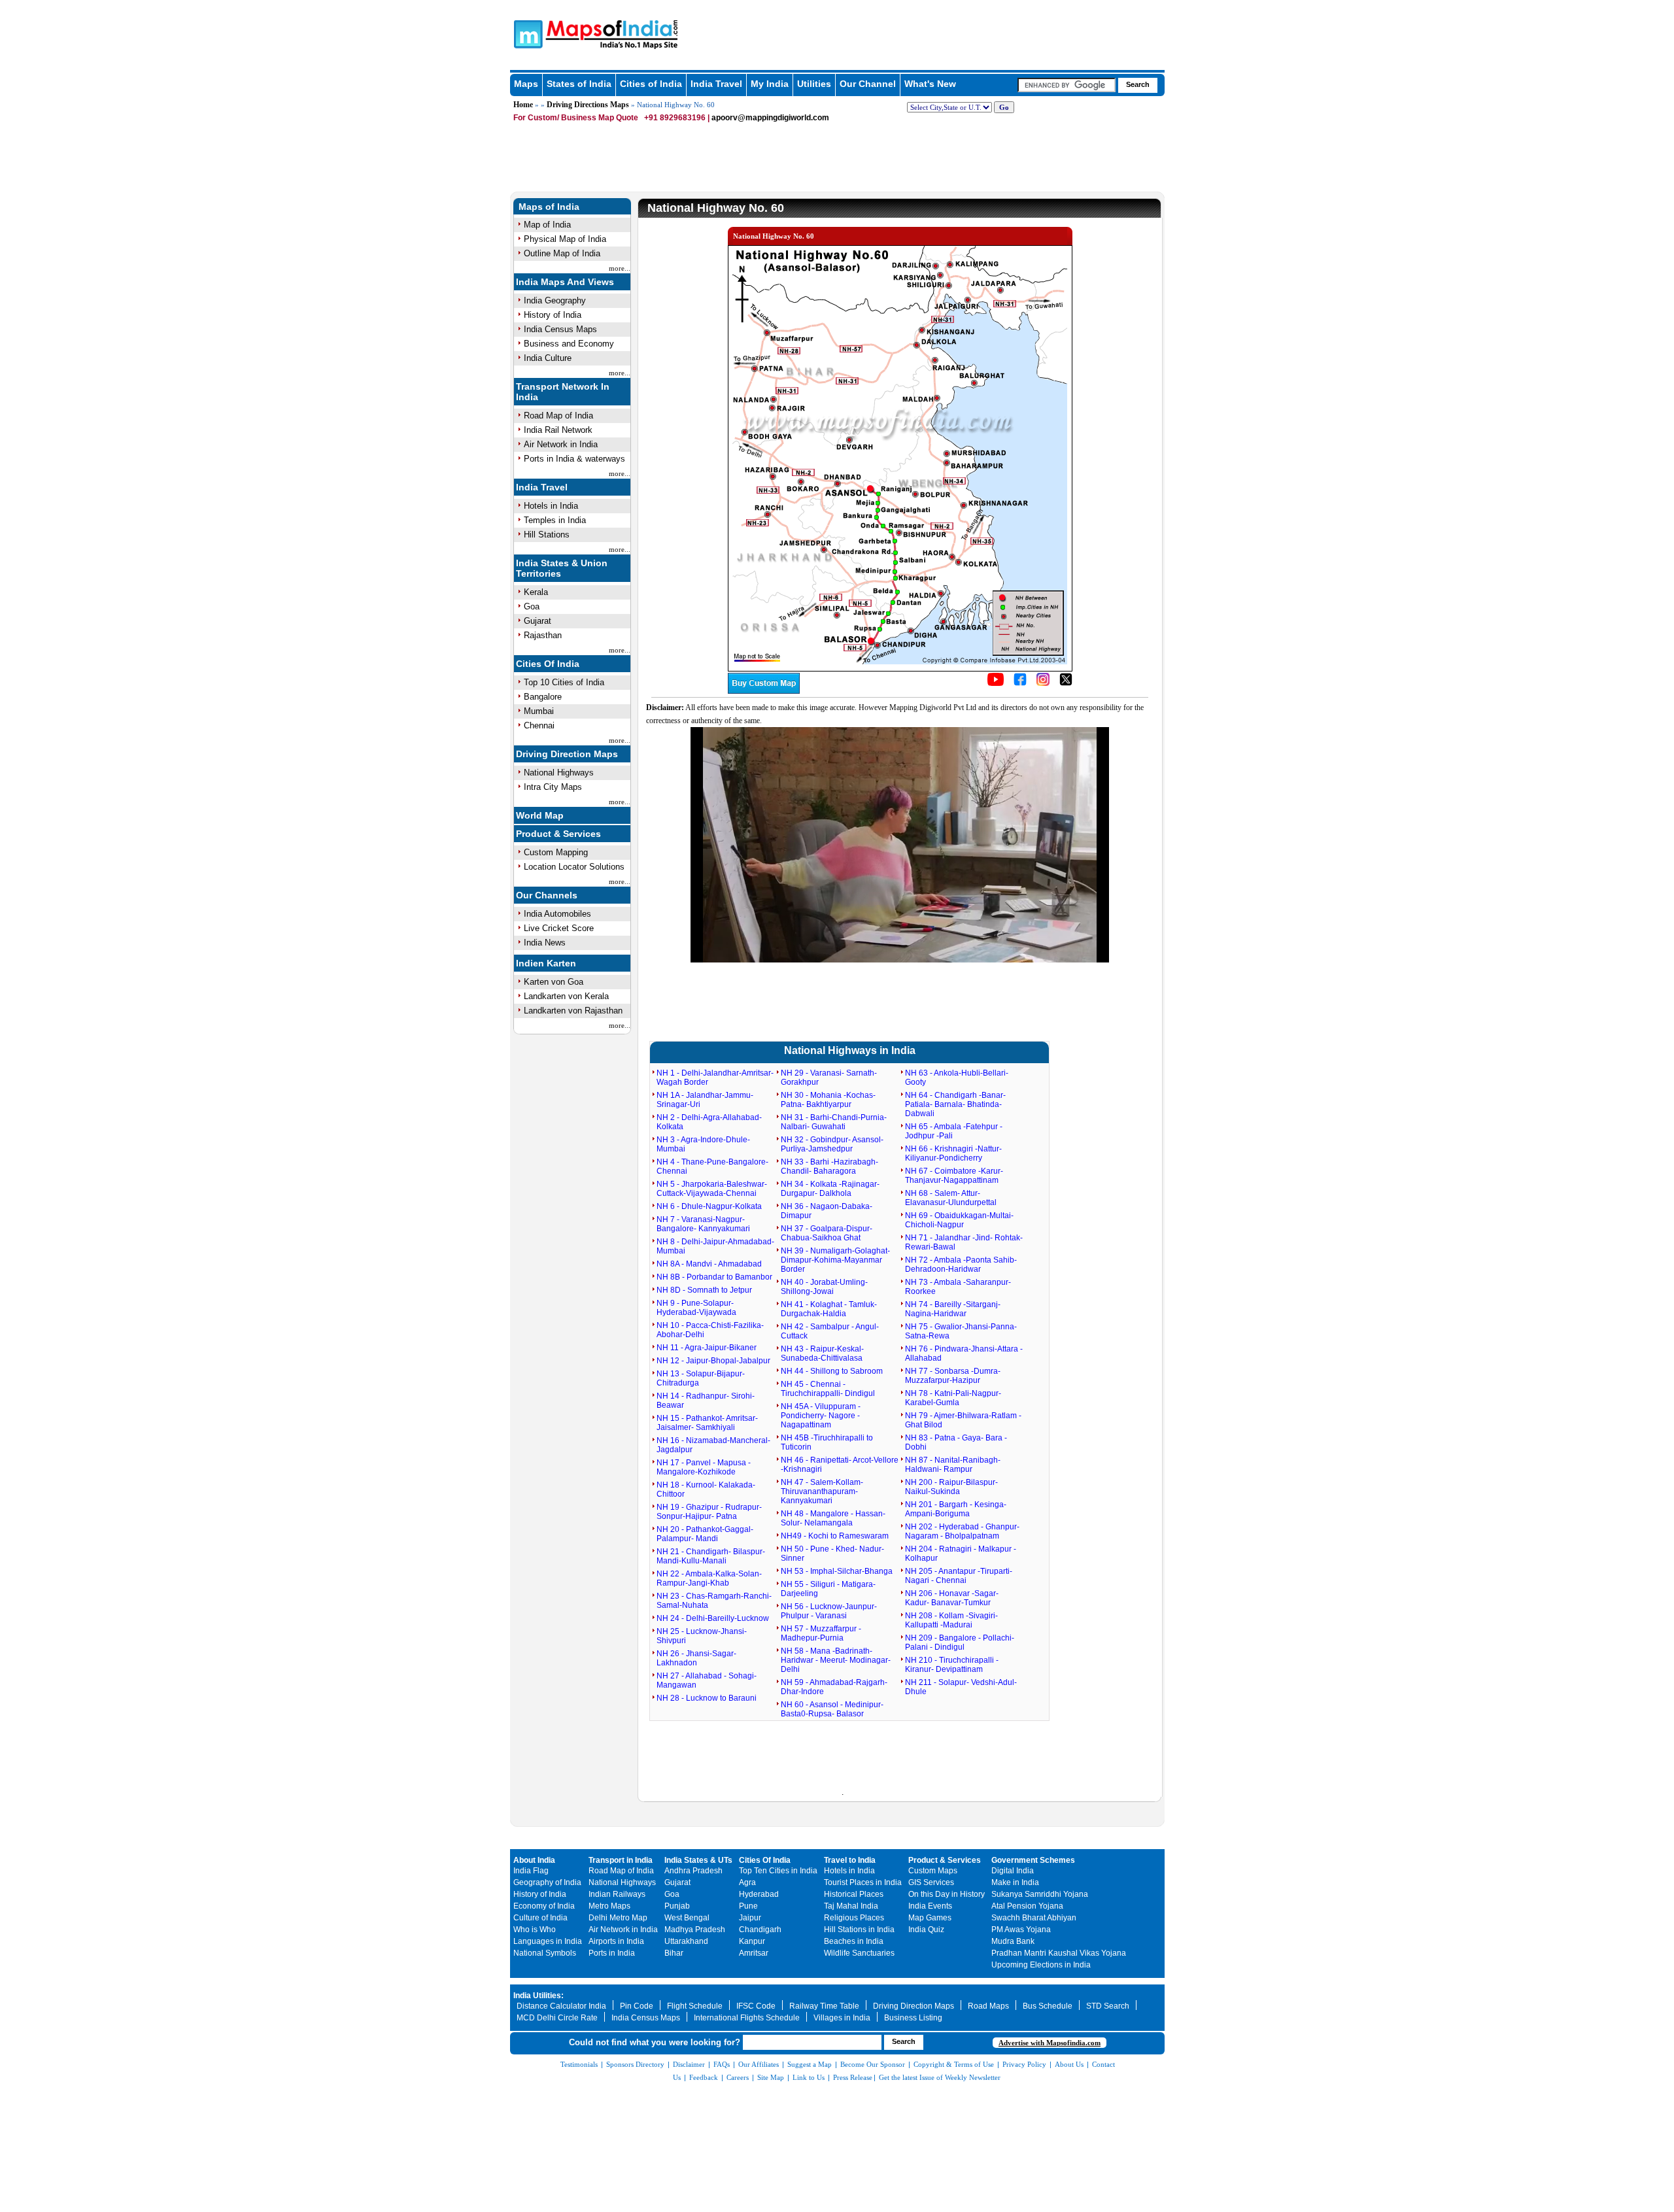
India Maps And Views (565, 282)
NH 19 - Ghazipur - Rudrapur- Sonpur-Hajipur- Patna (709, 1512)
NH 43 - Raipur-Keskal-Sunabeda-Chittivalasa (822, 1353)
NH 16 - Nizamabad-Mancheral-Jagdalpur (713, 1445)
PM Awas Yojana (1021, 1930)
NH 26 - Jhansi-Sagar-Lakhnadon (696, 1658)
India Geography (555, 300)
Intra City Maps (553, 787)
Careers (738, 2077)
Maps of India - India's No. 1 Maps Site (526, 33)
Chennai (539, 725)
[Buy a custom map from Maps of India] (764, 691)
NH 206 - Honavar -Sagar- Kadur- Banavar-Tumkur (952, 1598)
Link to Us (809, 2077)
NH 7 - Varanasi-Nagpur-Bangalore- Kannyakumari (703, 1224)
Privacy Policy (1024, 2064)
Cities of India (651, 84)
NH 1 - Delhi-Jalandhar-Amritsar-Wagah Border (715, 1078)
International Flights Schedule (747, 2018)
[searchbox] (1067, 85)
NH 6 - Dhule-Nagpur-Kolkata (709, 1206)
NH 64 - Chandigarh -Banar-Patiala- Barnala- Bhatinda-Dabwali (955, 1104)
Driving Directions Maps (588, 105)
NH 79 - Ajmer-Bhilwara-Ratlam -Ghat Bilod (963, 1420)
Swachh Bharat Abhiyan (1034, 1918)
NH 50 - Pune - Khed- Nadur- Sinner (832, 1554)
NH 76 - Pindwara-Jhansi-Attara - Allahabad (964, 1353)
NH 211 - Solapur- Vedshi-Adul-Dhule (961, 1687)
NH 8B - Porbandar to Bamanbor (714, 1277)
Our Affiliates (759, 2064)
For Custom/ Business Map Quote (576, 118)
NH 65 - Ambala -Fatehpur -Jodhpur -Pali (954, 1131)
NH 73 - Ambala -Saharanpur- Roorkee (958, 1287)
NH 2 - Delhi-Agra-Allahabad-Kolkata (709, 1122)
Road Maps (988, 2006)
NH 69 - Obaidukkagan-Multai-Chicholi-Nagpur (959, 1220)
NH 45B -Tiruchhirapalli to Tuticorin (827, 1442)
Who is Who (535, 1930)
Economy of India (544, 1906)
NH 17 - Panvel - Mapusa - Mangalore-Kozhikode (704, 1467)
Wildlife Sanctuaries (859, 1953)
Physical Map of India (565, 239)
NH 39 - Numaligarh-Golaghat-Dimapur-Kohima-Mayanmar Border (835, 1260)
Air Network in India (561, 444)
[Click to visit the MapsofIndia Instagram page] (1043, 683)
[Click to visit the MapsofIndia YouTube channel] (996, 683)
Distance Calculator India (561, 2006)
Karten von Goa (554, 982)
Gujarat (538, 621)
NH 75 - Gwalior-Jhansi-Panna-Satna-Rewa (961, 1331)
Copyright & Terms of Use (954, 2064)
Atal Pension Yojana (1027, 1906)
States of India (579, 84)
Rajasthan (543, 635)
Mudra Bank (1013, 1941)
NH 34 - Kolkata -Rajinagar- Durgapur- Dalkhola (830, 1189)
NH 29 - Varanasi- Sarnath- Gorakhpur (829, 1078)
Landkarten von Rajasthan (573, 1011)
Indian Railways (617, 1894)
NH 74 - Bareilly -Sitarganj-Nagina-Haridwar (953, 1309)
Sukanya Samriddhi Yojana (1040, 1894)
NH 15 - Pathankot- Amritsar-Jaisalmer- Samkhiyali (707, 1423)
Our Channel (868, 84)
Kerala (536, 592)
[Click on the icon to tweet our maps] (1066, 683)
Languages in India (548, 1941)
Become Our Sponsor (873, 2064)
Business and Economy (569, 344)
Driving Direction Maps (567, 754)
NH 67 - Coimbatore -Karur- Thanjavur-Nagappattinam (954, 1176)
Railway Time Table (824, 2006)
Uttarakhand (686, 1941)
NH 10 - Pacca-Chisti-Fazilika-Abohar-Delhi (710, 1330)
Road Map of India (558, 416)
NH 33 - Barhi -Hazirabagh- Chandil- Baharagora (829, 1166)
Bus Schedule (1048, 2006)
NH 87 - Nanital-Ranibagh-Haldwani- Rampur (953, 1465)
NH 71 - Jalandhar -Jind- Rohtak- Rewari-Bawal (964, 1242)
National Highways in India (850, 1050)
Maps (526, 84)
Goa (532, 606)
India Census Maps (560, 329)
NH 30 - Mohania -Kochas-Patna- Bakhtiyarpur (828, 1100)
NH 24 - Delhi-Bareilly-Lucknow (713, 1618)
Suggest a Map (810, 2064)
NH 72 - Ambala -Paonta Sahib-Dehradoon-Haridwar (961, 1265)
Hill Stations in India (859, 1930)
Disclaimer (689, 2064)
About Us (1069, 2064)
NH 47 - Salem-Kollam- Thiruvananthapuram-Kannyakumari (822, 1491)
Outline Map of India (562, 253)
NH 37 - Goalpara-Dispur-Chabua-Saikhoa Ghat (827, 1233)
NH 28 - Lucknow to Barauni (707, 1698)
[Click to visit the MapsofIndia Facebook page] (1020, 683)
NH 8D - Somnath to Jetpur (704, 1290)
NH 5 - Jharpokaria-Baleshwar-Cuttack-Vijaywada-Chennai (712, 1189)
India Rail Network (558, 430)
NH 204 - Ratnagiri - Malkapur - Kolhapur (961, 1554)
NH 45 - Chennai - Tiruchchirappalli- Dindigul (828, 1389)
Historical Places (854, 1894)
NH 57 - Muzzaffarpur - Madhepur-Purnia (821, 1633)
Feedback (704, 2077)
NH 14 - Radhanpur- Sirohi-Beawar (706, 1401)
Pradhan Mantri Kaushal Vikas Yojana (1059, 1953)
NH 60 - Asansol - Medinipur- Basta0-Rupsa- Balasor (832, 1709)
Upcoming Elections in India (1041, 1965)
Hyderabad (759, 1894)
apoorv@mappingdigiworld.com (770, 118)
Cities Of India (548, 664)
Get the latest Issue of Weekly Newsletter (940, 2077)
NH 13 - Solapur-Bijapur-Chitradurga (701, 1378)
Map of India (547, 225)
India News (545, 943)
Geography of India (547, 1882)
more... (620, 268)
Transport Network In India (563, 392)
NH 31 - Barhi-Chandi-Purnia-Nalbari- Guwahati (834, 1122)
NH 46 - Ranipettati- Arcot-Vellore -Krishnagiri (840, 1465)
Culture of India (540, 1918)
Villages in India (842, 2018)
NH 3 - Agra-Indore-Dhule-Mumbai (703, 1144)
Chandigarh (760, 1930)
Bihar (674, 1953)
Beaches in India (854, 1941)
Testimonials (579, 2064)
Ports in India (612, 1953)
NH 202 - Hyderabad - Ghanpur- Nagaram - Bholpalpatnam (962, 1531)
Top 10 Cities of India (564, 682)
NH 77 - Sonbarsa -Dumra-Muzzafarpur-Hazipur (953, 1376)
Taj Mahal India (851, 1906)
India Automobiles (557, 914)
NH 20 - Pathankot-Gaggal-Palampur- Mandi (705, 1534)
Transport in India (621, 1860)
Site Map (771, 2077)
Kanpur (752, 1941)
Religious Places (854, 1918)
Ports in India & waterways (574, 459)
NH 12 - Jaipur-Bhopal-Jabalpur (713, 1361)
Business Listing (913, 2018)
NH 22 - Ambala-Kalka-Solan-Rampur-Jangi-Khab (709, 1578)
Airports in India (616, 1941)
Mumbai (539, 711)
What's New (930, 84)
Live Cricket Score (559, 928)
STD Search (1108, 2006)
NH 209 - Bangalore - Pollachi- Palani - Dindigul (960, 1642)
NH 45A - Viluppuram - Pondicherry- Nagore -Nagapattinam (821, 1416)
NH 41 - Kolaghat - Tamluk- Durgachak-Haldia (829, 1309)
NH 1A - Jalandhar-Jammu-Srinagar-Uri (705, 1100)
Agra (747, 1882)
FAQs (722, 2064)
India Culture (548, 358)
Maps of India (549, 207)
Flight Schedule (695, 2006)
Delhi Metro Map (618, 1918)
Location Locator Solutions (574, 867)
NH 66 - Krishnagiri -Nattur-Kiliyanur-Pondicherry (953, 1153)
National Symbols (545, 1953)
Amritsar (754, 1953)
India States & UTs (698, 1860)
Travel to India (850, 1860)
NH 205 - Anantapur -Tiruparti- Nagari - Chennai (959, 1576)
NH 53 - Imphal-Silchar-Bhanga (837, 1571)
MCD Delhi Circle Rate (557, 2018)
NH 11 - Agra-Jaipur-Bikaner (707, 1348)
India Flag (531, 1871)
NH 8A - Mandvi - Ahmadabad (709, 1264)
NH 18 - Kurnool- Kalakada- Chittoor (706, 1489)
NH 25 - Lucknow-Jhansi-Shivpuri (702, 1636)
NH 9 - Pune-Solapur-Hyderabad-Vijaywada (696, 1308)
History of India (553, 315)
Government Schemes (1033, 1860)
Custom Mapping (556, 852)
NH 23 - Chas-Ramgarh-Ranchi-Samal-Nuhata (714, 1601)
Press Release (853, 2077)
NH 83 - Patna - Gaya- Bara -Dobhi (956, 1442)
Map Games (930, 1918)
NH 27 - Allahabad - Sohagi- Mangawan (707, 1680)
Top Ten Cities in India (778, 1871)
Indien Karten (546, 963)
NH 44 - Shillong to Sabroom (832, 1371)
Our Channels (547, 895)
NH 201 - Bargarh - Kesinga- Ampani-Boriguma (956, 1509)
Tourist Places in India (863, 1882)
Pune (748, 1906)
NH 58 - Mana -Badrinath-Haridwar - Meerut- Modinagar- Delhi (836, 1660)
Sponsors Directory (635, 2064)
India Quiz (926, 1930)
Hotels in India (551, 506)
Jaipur (750, 1918)
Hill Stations (547, 535)
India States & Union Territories (562, 568)
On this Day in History (947, 1894)
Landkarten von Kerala (566, 996)
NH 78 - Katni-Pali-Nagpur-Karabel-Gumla (953, 1398)
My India (770, 84)
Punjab (677, 1906)
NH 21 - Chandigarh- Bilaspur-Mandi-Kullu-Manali (711, 1556)
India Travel (716, 84)
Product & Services (558, 834)
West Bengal (687, 1918)
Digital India (1013, 1871)
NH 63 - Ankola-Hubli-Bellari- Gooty (957, 1078)
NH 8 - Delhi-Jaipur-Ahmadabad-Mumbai (715, 1246)
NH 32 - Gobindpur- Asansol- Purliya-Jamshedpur (832, 1144)
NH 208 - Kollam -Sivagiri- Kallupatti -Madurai (951, 1620)
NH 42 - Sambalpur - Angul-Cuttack (830, 1331)
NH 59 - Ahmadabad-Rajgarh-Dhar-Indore (834, 1687)
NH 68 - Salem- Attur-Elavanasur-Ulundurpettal (951, 1198)
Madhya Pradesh (695, 1930)
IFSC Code (756, 2006)
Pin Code (637, 2006)
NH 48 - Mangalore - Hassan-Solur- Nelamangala (833, 1518)
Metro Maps (609, 1906)
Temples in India (555, 520)
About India (534, 1860)
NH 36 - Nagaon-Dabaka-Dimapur (827, 1211)
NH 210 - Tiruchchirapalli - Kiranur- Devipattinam (952, 1665)
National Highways (559, 773)
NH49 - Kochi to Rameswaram (835, 1536)
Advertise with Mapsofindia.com (1050, 2043)
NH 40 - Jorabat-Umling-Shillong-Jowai (824, 1287)
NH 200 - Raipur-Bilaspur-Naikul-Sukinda (951, 1487)
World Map (540, 815)
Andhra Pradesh (693, 1871)
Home (523, 105)
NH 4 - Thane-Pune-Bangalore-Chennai (712, 1166)
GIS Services (931, 1882)
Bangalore (543, 697)
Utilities (814, 84)
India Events (930, 1906)
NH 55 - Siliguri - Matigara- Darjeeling (828, 1589)
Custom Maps (933, 1871)
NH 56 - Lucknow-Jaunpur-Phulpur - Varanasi (829, 1611)
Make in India (1015, 1882)
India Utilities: (538, 1996)
